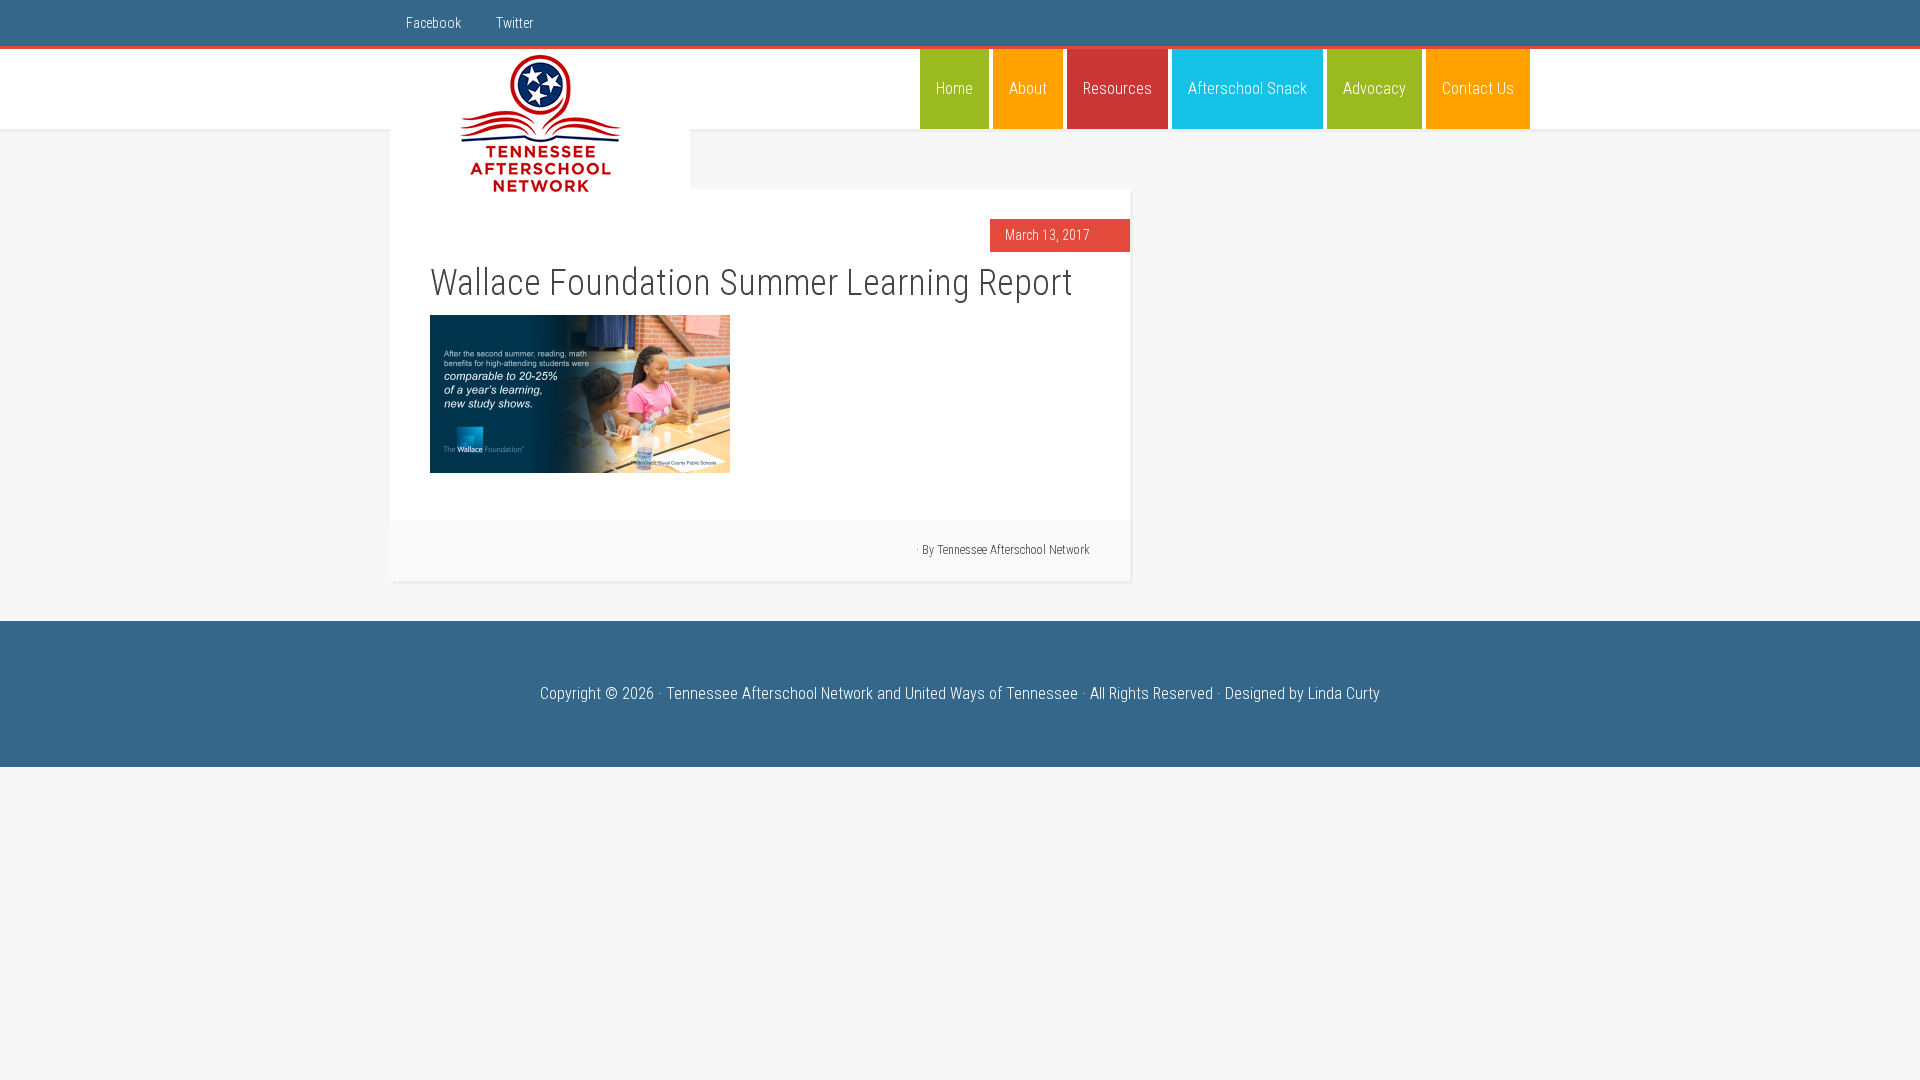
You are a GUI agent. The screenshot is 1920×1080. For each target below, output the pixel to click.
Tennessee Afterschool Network (540, 124)
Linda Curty (1344, 693)
